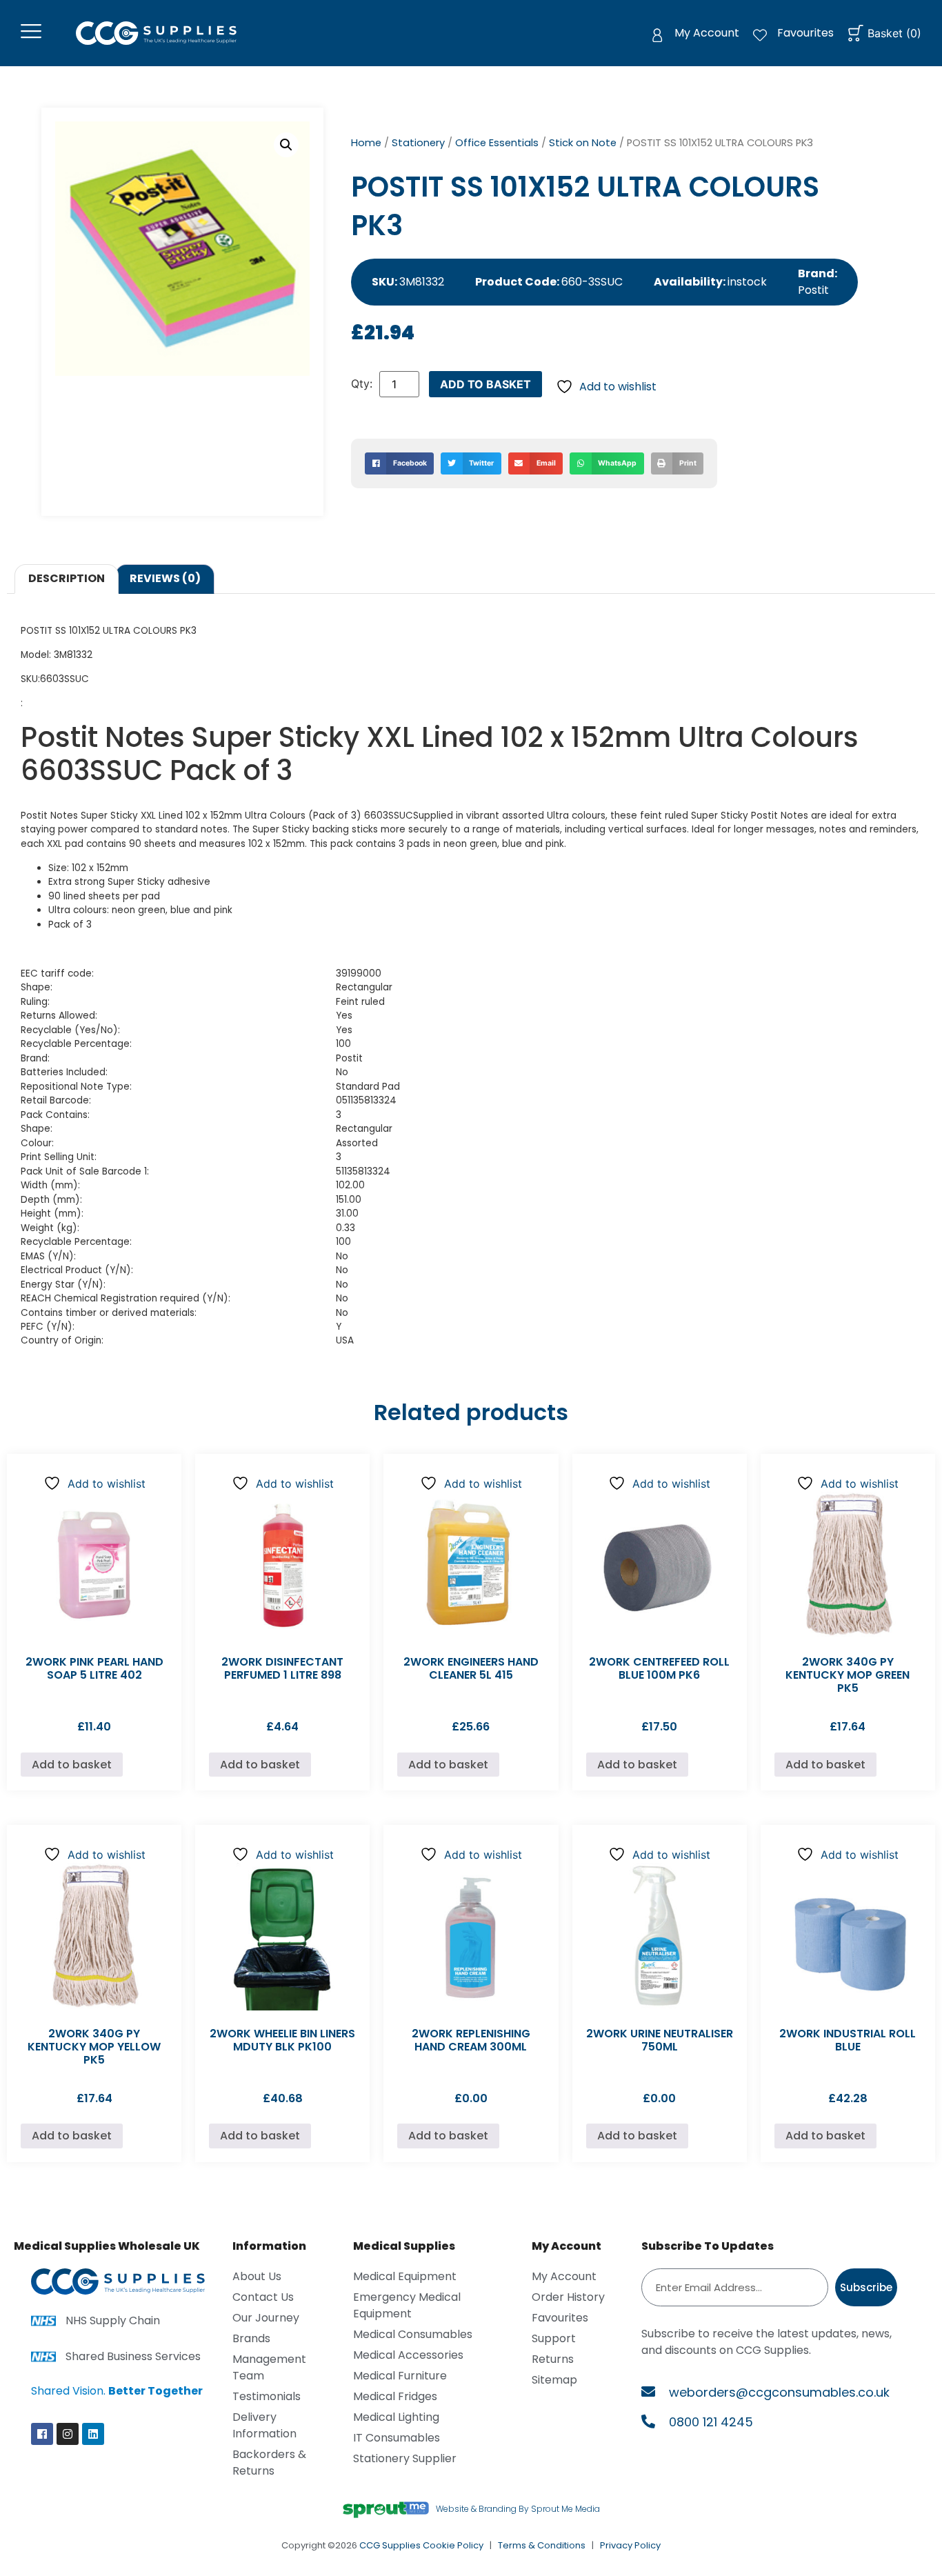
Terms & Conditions (542, 2545)
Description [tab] (67, 578)
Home (366, 143)
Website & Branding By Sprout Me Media (518, 2509)
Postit (813, 290)
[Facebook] (42, 2434)
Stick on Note (583, 143)
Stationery (418, 143)
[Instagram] (68, 2434)
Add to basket (485, 384)
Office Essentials (497, 143)
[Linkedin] (93, 2434)
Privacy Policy (630, 2545)
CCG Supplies (390, 2545)
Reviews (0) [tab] (165, 578)
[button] (286, 145)
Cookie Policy (453, 2545)
